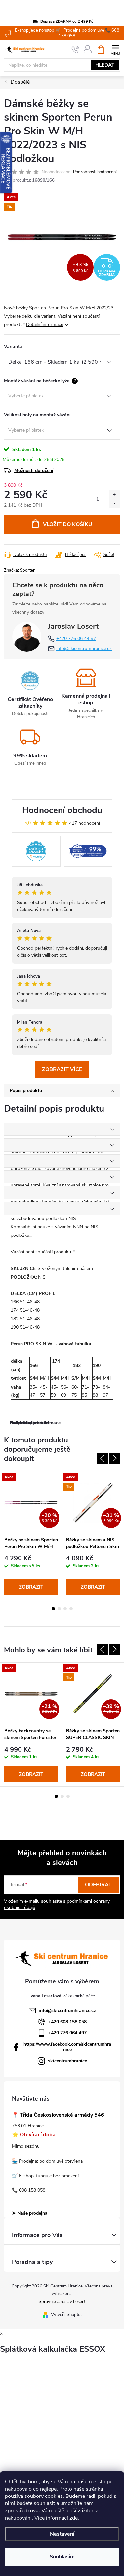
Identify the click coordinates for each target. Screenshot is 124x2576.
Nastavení (62, 2534)
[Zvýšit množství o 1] (114, 495)
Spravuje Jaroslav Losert (62, 2302)
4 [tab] (71, 1609)
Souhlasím (62, 2557)
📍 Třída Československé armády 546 (58, 2115)
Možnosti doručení (34, 471)
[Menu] (115, 49)
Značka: (20, 570)
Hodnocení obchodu (62, 810)
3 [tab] (65, 1609)
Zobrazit (31, 1587)
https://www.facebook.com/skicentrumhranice (67, 2047)
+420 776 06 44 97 (76, 638)
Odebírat (98, 1885)
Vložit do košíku (68, 524)
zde (74, 2518)
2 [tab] (59, 1609)
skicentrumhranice (67, 2061)
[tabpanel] (31, 1535)
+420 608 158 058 (67, 2022)
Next (114, 1458)
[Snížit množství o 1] (114, 504)
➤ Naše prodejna (30, 2213)
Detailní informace (45, 324)
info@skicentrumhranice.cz (84, 648)
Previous (103, 1458)
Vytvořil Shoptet (66, 2315)
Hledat (105, 65)
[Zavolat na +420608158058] (76, 50)
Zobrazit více (62, 1069)
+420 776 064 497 (67, 2033)
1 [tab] (53, 1609)
